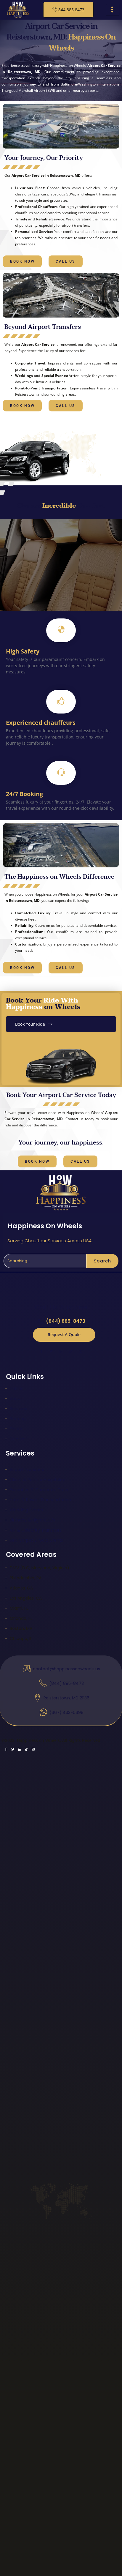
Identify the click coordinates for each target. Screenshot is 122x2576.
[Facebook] (41, 1351)
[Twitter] (51, 1351)
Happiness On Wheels (45, 1226)
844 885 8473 (71, 10)
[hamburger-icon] (113, 10)
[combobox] (45, 1261)
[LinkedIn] (61, 1351)
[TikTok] (71, 1351)
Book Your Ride (30, 1024)
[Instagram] (81, 1351)
